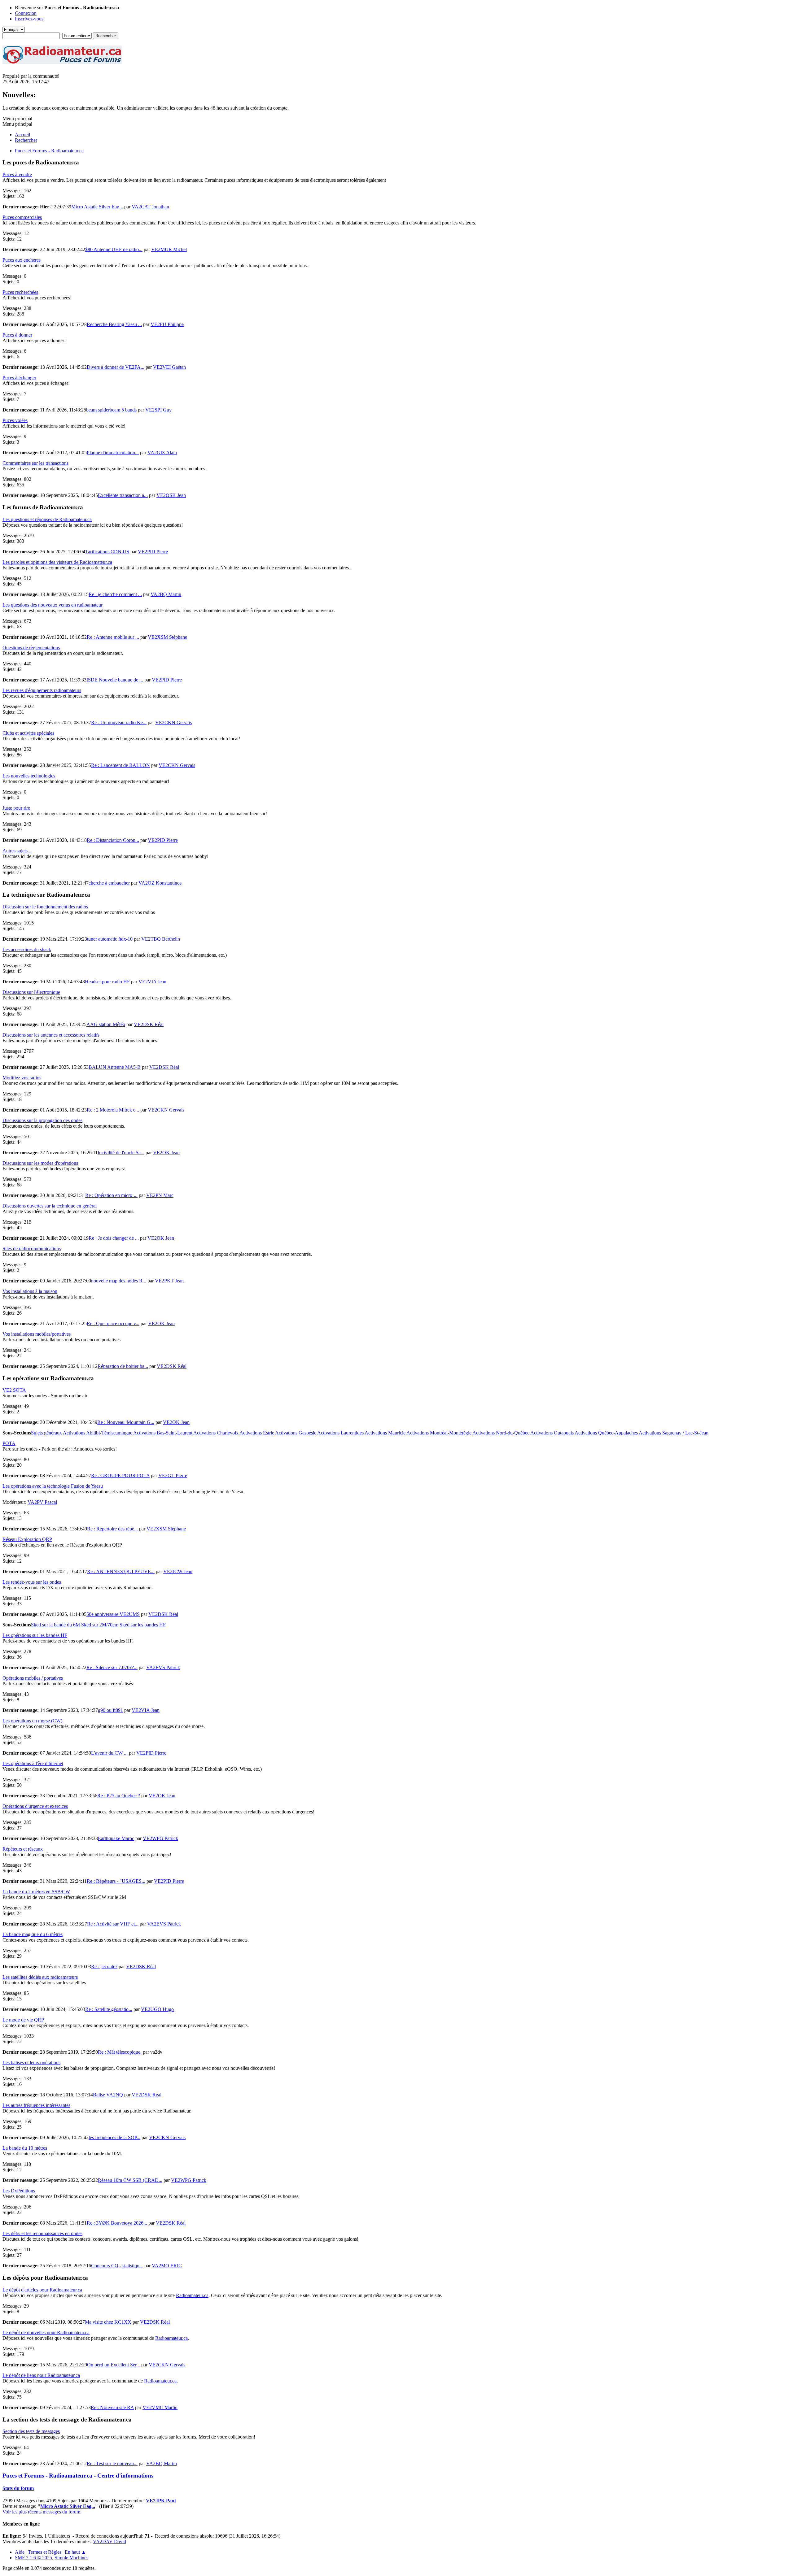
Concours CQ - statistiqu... (117, 2266)
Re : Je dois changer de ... (114, 1238)
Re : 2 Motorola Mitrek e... (113, 1110)
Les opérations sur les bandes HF (35, 1635)
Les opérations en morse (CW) (32, 1721)
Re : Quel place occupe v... (113, 1323)
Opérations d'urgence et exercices (35, 1806)
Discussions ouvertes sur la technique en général (50, 1206)
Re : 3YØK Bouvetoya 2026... (117, 2223)
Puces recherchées (20, 292)
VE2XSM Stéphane (167, 637)
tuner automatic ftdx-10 (110, 939)
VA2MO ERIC (167, 2266)
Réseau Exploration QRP (27, 1539)
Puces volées (15, 420)
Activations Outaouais (552, 1433)
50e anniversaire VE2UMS (113, 1614)
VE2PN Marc (160, 1195)
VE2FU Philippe (167, 324)
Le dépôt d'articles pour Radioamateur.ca (42, 2290)
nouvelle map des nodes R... (119, 1281)
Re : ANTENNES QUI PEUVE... (121, 1571)
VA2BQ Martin (166, 594)
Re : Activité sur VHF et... (113, 1924)
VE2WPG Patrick (160, 1838)
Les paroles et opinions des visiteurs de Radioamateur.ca (57, 562)
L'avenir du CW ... (109, 1753)
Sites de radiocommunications (32, 1249)
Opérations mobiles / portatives (33, 1678)
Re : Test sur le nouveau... (112, 2463)
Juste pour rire (16, 808)
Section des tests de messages (31, 2431)
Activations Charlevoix (216, 1433)
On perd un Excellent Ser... (114, 2365)
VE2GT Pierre (173, 1475)
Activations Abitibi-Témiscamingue (98, 1433)
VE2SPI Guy (158, 410)
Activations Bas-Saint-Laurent (163, 1433)
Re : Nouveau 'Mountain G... (126, 1422)
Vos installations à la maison (30, 1291)
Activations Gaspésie (296, 1433)
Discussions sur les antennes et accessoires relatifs (51, 1035)
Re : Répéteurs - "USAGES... (116, 1881)
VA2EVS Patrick (163, 1667)
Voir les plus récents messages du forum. (42, 2512)
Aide (20, 2552)
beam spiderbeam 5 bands (111, 410)
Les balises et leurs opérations (31, 2063)
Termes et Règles (45, 2552)
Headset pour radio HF (107, 982)
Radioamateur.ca (192, 2295)
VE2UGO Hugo (157, 2009)
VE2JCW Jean (178, 1571)
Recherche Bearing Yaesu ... (114, 324)
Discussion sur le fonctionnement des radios (45, 907)
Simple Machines (71, 2558)
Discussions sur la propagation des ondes (42, 1120)
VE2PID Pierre (153, 552)
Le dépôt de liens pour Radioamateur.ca (41, 2375)
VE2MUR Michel (169, 249)
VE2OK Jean (166, 1153)
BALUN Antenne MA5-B (115, 1067)
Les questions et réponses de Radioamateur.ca (47, 519)
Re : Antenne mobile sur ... (113, 637)
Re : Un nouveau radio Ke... (119, 722)
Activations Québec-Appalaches (606, 1433)
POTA (9, 1443)
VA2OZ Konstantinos (160, 883)
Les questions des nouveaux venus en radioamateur (53, 605)
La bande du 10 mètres (25, 2148)
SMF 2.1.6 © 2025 (33, 2558)
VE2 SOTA (14, 1390)
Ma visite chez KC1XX (108, 2322)
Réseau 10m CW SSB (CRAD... (130, 2180)
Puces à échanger (19, 378)
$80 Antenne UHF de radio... (114, 249)
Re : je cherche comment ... (115, 594)
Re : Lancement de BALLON (120, 765)
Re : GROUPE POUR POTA (120, 1475)
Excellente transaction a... (123, 495)
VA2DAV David (110, 2541)
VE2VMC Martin (160, 2407)
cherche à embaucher (109, 883)
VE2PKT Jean (169, 1281)
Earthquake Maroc (116, 1838)
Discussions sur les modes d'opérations (40, 1163)
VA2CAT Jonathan (150, 207)
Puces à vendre (17, 174)
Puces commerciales (22, 217)
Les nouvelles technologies (29, 776)
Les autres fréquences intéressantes (36, 2105)
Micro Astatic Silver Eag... (97, 207)
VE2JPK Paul (161, 2501)
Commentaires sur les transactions (35, 463)
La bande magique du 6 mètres (33, 1934)
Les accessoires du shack (27, 949)
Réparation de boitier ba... (123, 1366)
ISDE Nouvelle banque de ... (115, 680)
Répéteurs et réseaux (23, 1849)
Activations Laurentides (340, 1433)
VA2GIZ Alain (162, 453)
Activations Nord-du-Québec (501, 1433)
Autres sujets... (17, 851)
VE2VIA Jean (152, 982)
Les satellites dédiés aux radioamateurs (40, 1977)
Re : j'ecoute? (104, 1967)
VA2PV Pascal (42, 1502)
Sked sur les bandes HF (143, 1625)
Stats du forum (18, 2488)
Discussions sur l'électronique (31, 992)
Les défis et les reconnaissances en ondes (42, 2233)
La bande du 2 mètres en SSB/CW (36, 1892)
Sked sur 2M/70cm (100, 1625)
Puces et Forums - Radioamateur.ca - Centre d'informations (78, 2476)
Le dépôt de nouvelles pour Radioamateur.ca (46, 2332)
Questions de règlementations (31, 648)
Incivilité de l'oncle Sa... (121, 1153)
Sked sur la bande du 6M (55, 1625)
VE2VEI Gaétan (169, 367)
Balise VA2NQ (108, 2095)
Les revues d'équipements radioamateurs (42, 690)
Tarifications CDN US (107, 552)
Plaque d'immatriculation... (113, 453)
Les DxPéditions (19, 2191)
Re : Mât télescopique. (120, 2052)
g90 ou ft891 (110, 1710)
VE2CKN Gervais (173, 722)
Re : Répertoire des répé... (112, 1529)
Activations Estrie (257, 1433)
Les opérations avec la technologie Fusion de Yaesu (53, 1486)
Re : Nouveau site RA (112, 2407)
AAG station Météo (106, 1024)
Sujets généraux (46, 1433)
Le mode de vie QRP (23, 2020)
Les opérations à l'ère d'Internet (33, 1763)
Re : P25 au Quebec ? (119, 1796)
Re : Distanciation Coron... (113, 840)
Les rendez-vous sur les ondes (32, 1582)
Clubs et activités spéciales (28, 733)
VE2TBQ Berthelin (161, 939)
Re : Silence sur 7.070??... (112, 1667)
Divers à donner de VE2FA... (116, 367)
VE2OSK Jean (171, 495)
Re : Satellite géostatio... (109, 2009)
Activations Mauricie (385, 1433)
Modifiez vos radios (22, 1078)
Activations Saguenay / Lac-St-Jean (674, 1433)
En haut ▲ (75, 2552)
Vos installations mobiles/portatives (37, 1334)
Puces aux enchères (22, 260)
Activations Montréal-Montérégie (439, 1433)
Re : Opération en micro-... (111, 1195)
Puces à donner (17, 335)
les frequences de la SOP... (114, 2137)
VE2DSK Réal (149, 1024)
